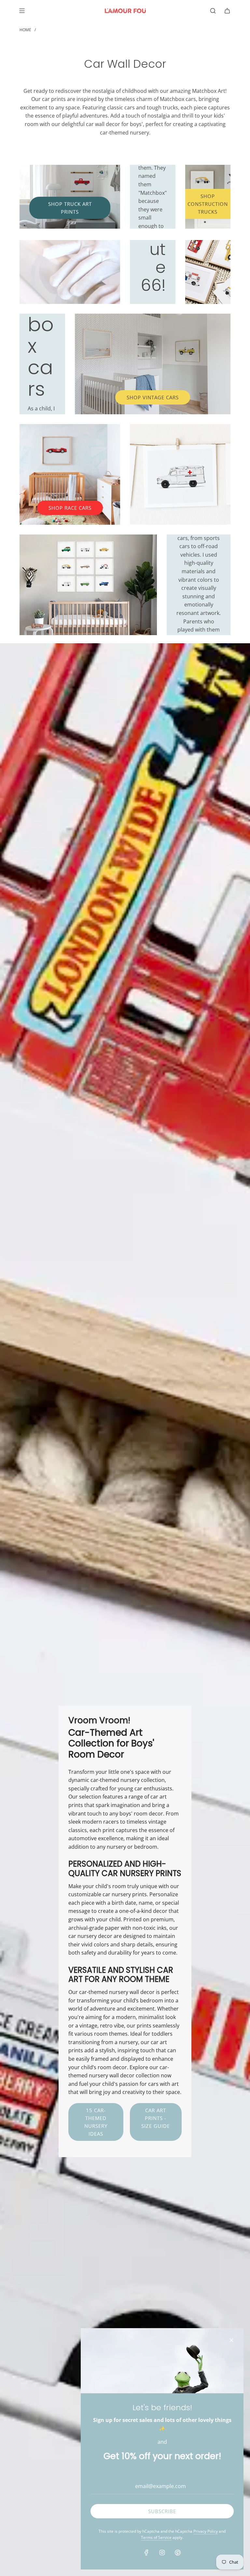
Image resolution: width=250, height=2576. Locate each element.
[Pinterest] (178, 2553)
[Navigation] (22, 11)
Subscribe (162, 2511)
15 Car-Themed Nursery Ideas (96, 2122)
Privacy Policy (206, 2531)
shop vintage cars (153, 397)
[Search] (213, 11)
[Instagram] (162, 2553)
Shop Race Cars (70, 508)
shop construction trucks (208, 204)
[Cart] (227, 11)
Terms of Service (156, 2537)
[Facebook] (146, 2553)
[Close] (231, 2340)
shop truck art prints (70, 208)
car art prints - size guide (156, 2118)
